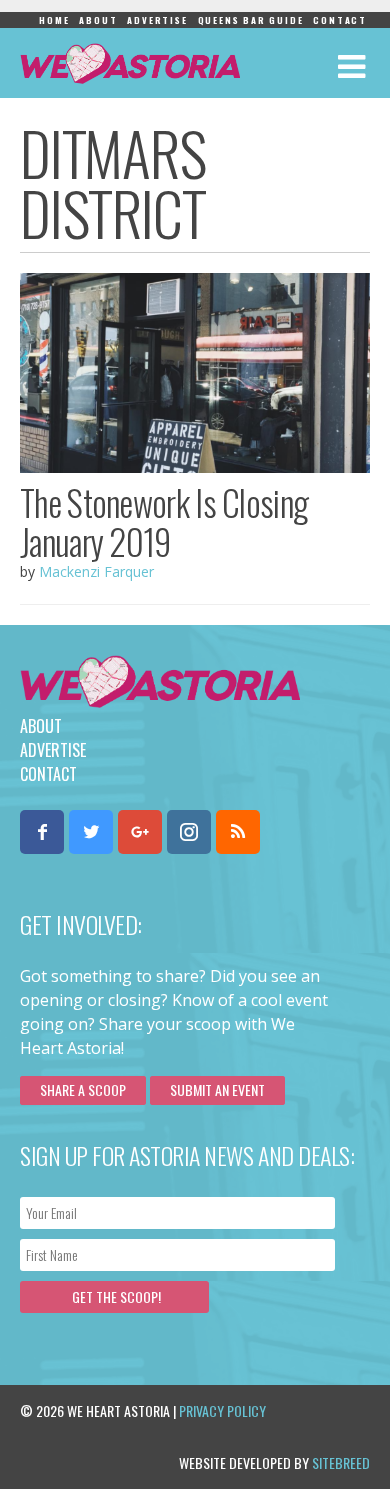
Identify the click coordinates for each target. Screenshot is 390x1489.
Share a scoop (83, 1089)
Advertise (157, 20)
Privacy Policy (222, 1410)
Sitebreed (341, 1462)
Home (54, 20)
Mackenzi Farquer (96, 571)
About (98, 20)
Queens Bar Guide (251, 20)
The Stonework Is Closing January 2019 (164, 521)
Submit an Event (217, 1089)
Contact (340, 20)
